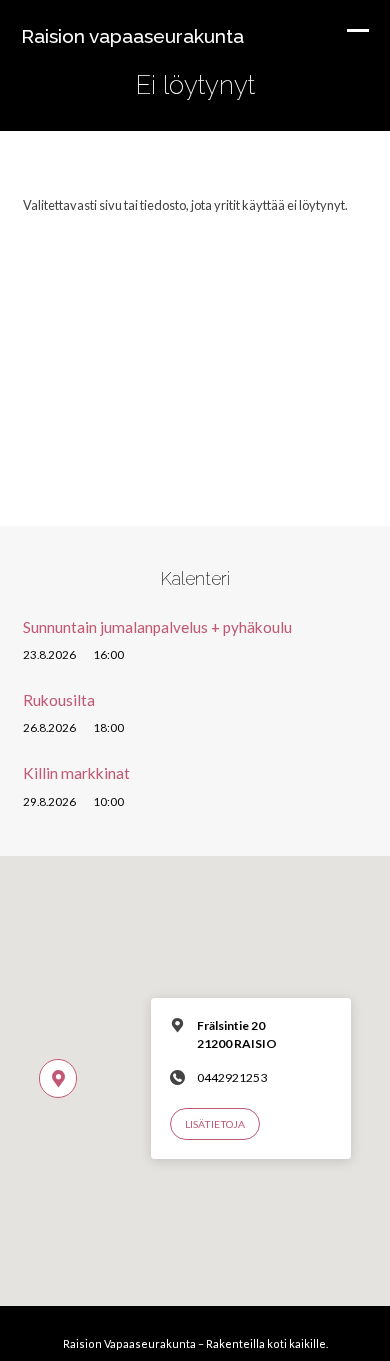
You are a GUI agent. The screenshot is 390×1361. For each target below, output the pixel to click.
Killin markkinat (76, 773)
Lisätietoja (215, 1124)
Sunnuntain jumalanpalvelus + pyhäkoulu (157, 627)
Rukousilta (59, 700)
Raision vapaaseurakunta (132, 36)
